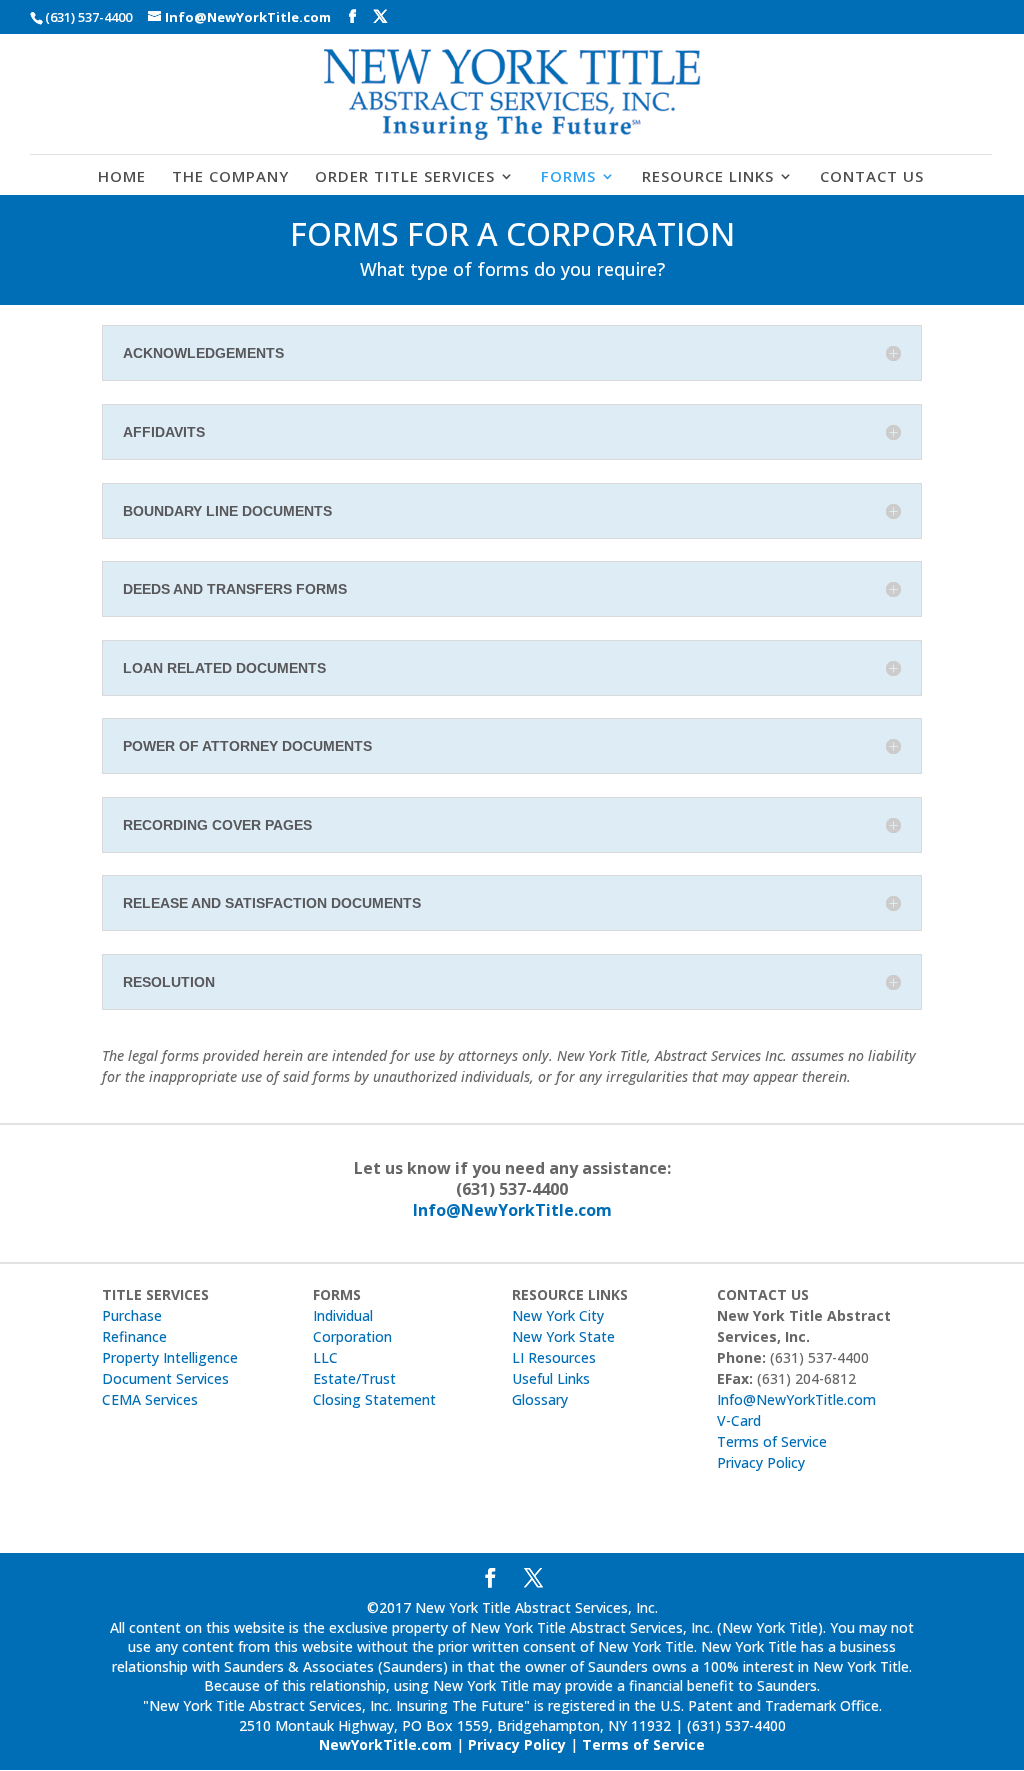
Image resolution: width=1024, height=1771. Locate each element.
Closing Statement (374, 1399)
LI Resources (554, 1357)
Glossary (540, 1399)
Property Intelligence (170, 1357)
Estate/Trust (354, 1378)
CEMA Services (150, 1399)
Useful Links (551, 1378)
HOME (122, 177)
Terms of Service (772, 1441)
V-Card (739, 1420)
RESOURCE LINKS (708, 177)
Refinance (134, 1336)
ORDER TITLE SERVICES (405, 177)
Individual (343, 1315)
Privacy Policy (761, 1462)
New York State (563, 1336)
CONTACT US (872, 177)
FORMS (568, 177)
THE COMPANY (230, 177)
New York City (558, 1315)
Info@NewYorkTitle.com (512, 1210)
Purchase (132, 1315)
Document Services (165, 1378)
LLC (325, 1357)
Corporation (352, 1336)
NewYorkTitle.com (385, 1744)
